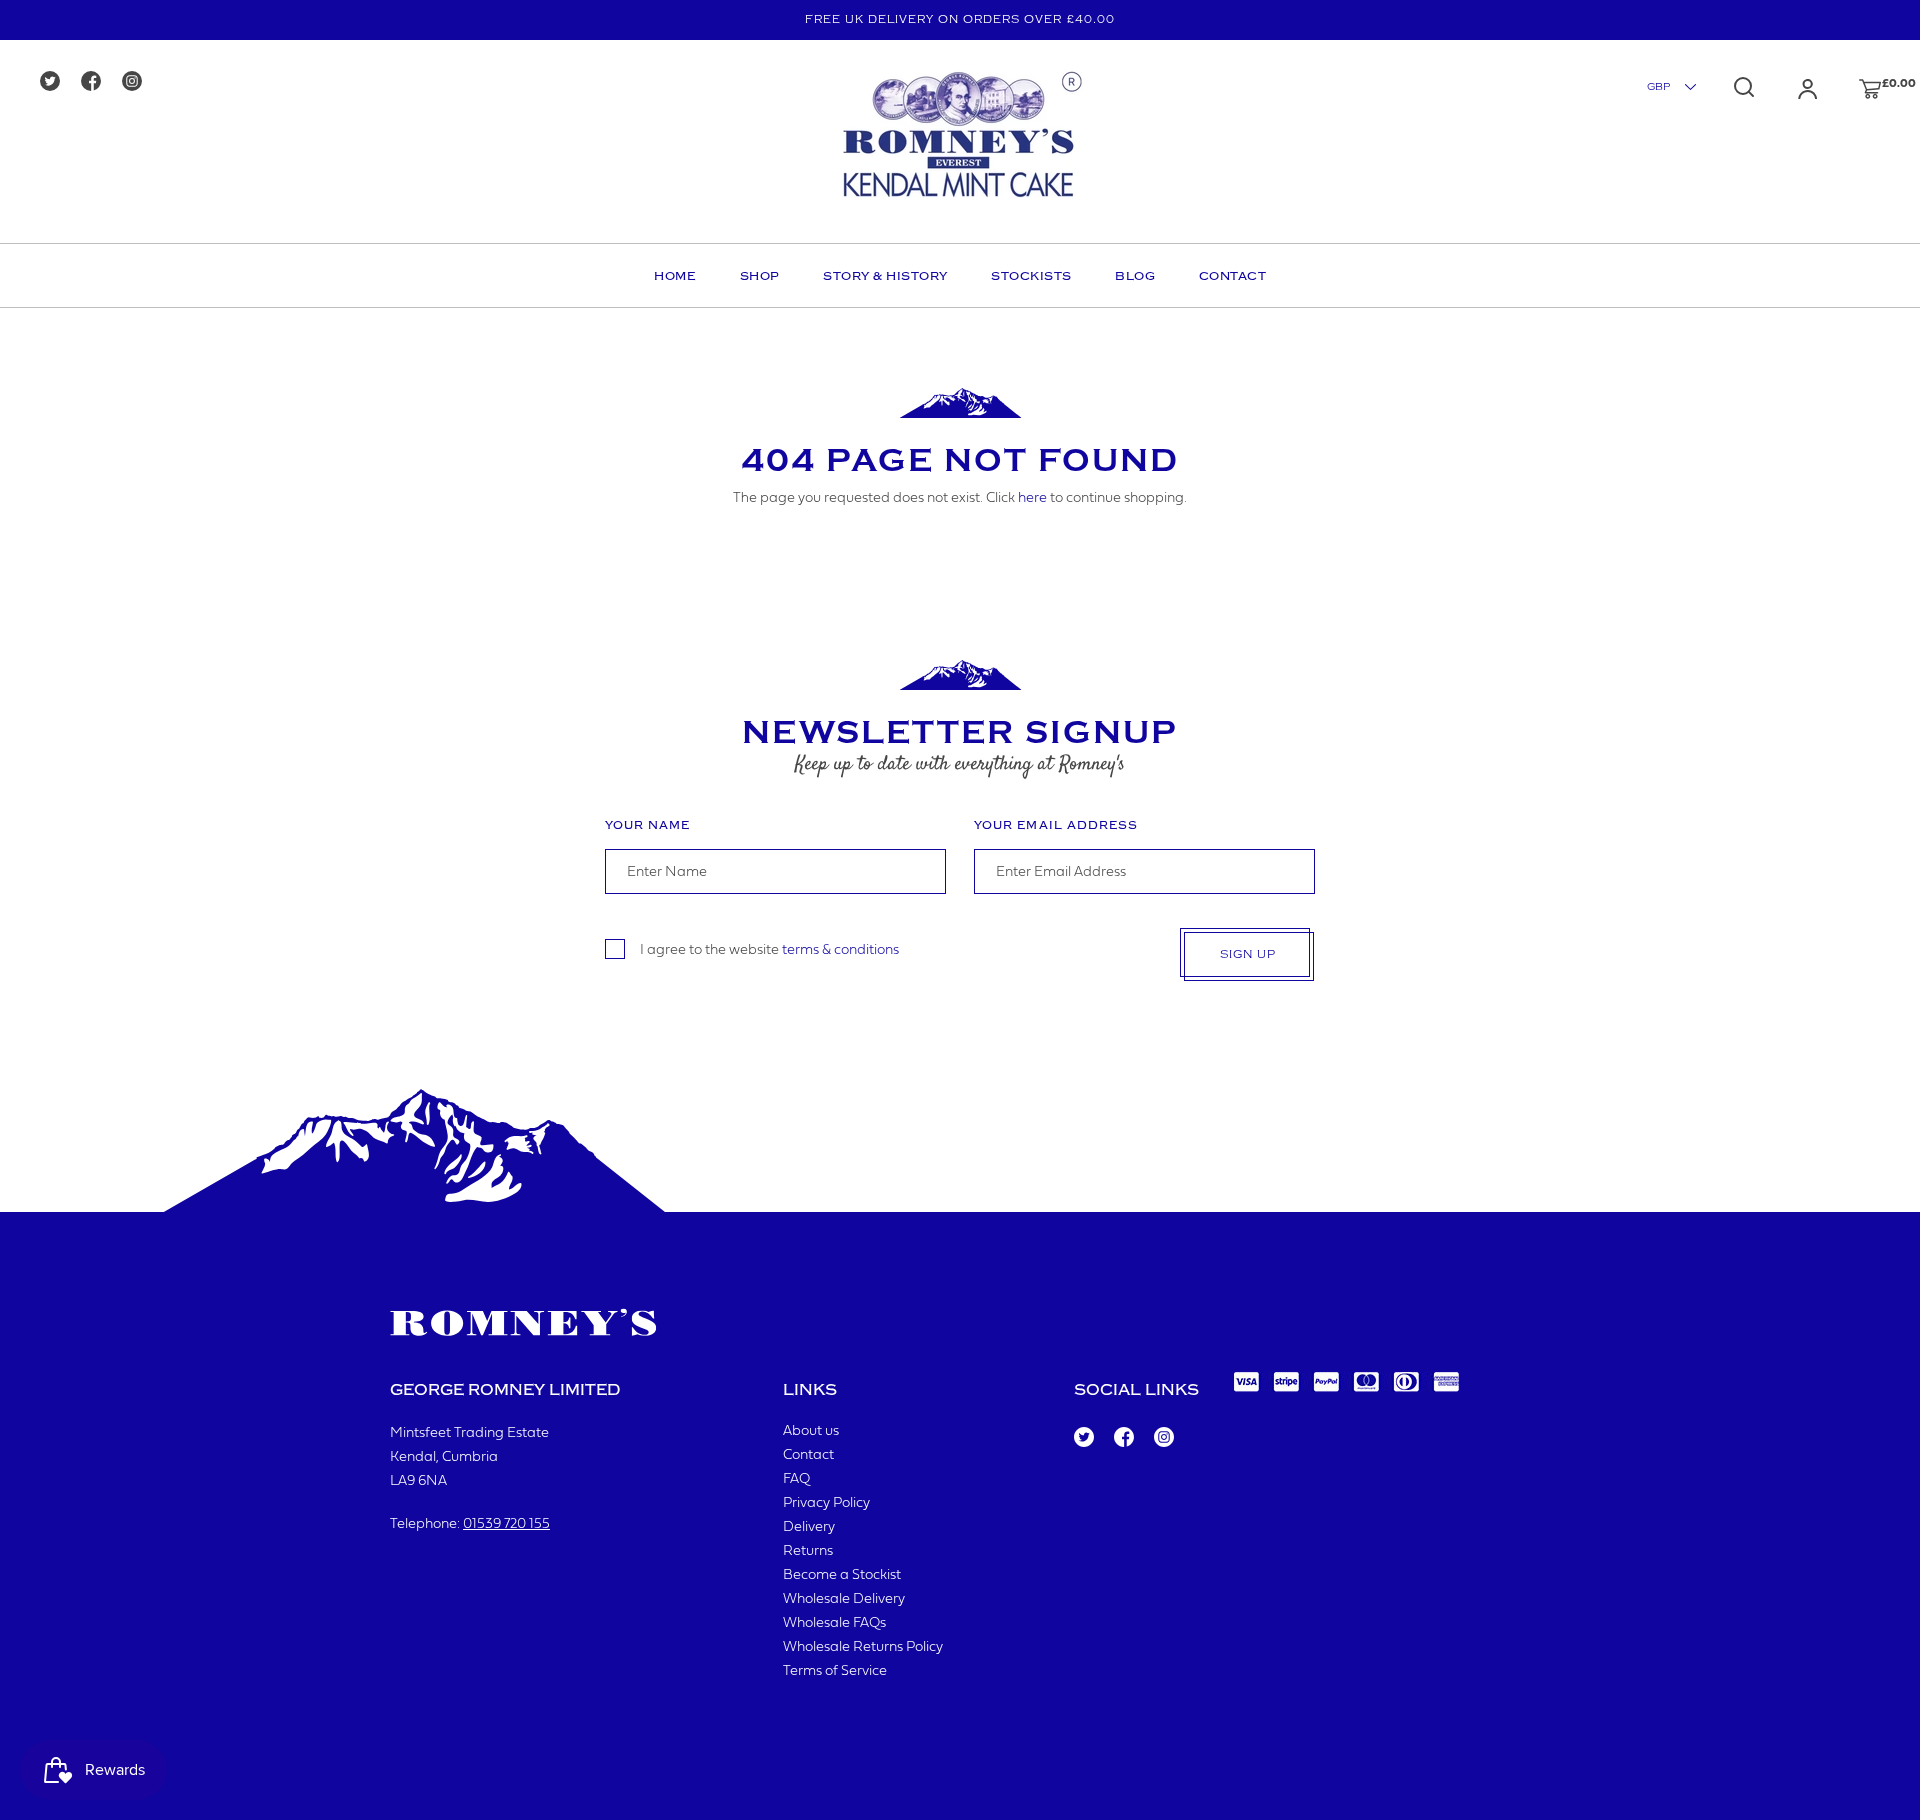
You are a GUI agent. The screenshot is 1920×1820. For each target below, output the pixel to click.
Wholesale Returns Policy (863, 1647)
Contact (1233, 276)
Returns (808, 1551)
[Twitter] (56, 82)
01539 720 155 (506, 1524)
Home (675, 276)
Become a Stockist (842, 1575)
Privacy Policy (826, 1503)
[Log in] (1788, 89)
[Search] (1744, 87)
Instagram (1163, 1438)
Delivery (809, 1527)
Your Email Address (1056, 825)
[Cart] (1851, 89)
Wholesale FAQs (834, 1623)
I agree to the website (769, 949)
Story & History (885, 276)
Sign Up (1248, 954)
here (1032, 498)
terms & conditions (840, 949)
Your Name (647, 825)
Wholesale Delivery (844, 1599)
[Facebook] (97, 82)
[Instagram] (138, 82)
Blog (1135, 276)
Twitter (1083, 1438)
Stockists (1031, 276)
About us (811, 1431)
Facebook (1122, 1438)
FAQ (796, 1479)
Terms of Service (835, 1671)
